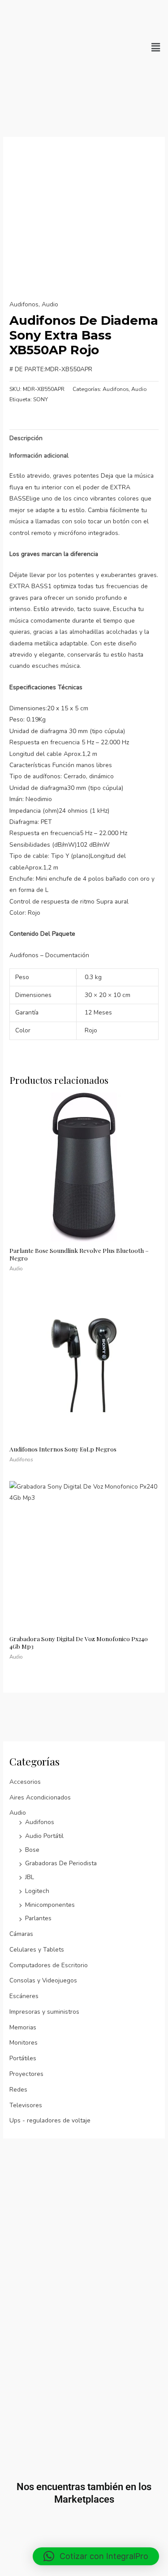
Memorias (23, 2027)
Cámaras (21, 1934)
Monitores (24, 2043)
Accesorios (25, 1782)
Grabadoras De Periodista (61, 1863)
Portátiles (23, 2058)
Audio (18, 1813)
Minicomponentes (50, 1905)
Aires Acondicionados (40, 1797)
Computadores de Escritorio (49, 1965)
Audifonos (40, 1822)
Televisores (26, 2105)
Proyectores (26, 2074)
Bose (32, 1850)
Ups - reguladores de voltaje (50, 2120)
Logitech (37, 1891)
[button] (156, 47)
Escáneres (24, 1996)
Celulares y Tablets (37, 1950)
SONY (41, 399)
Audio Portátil (44, 1836)
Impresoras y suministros (44, 2012)
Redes (18, 2090)
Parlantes (38, 1918)
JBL (30, 1877)
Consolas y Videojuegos (43, 1980)
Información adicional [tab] (39, 456)
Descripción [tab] (26, 438)
